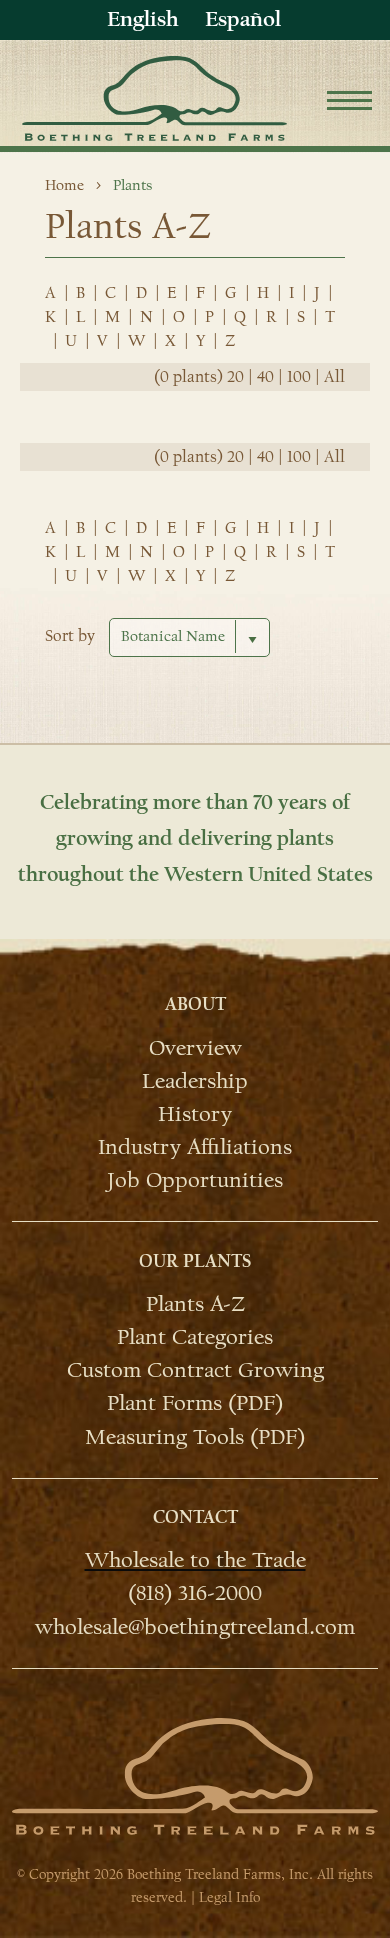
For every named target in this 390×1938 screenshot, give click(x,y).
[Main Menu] (349, 103)
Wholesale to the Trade (195, 1559)
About (195, 1004)
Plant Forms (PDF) (195, 1402)
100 (299, 377)
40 (265, 377)
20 (235, 377)
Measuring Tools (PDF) (195, 1435)
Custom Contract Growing (195, 1369)
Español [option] (243, 19)
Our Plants (195, 1261)
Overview (195, 1046)
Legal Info (229, 1897)
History (195, 1113)
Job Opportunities (195, 1179)
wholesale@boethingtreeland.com (195, 1625)
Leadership (195, 1080)
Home (64, 185)
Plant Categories (195, 1336)
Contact (195, 1517)
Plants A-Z (195, 1303)
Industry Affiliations (195, 1146)
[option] (243, 19)
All (334, 377)
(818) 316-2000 (195, 1592)
